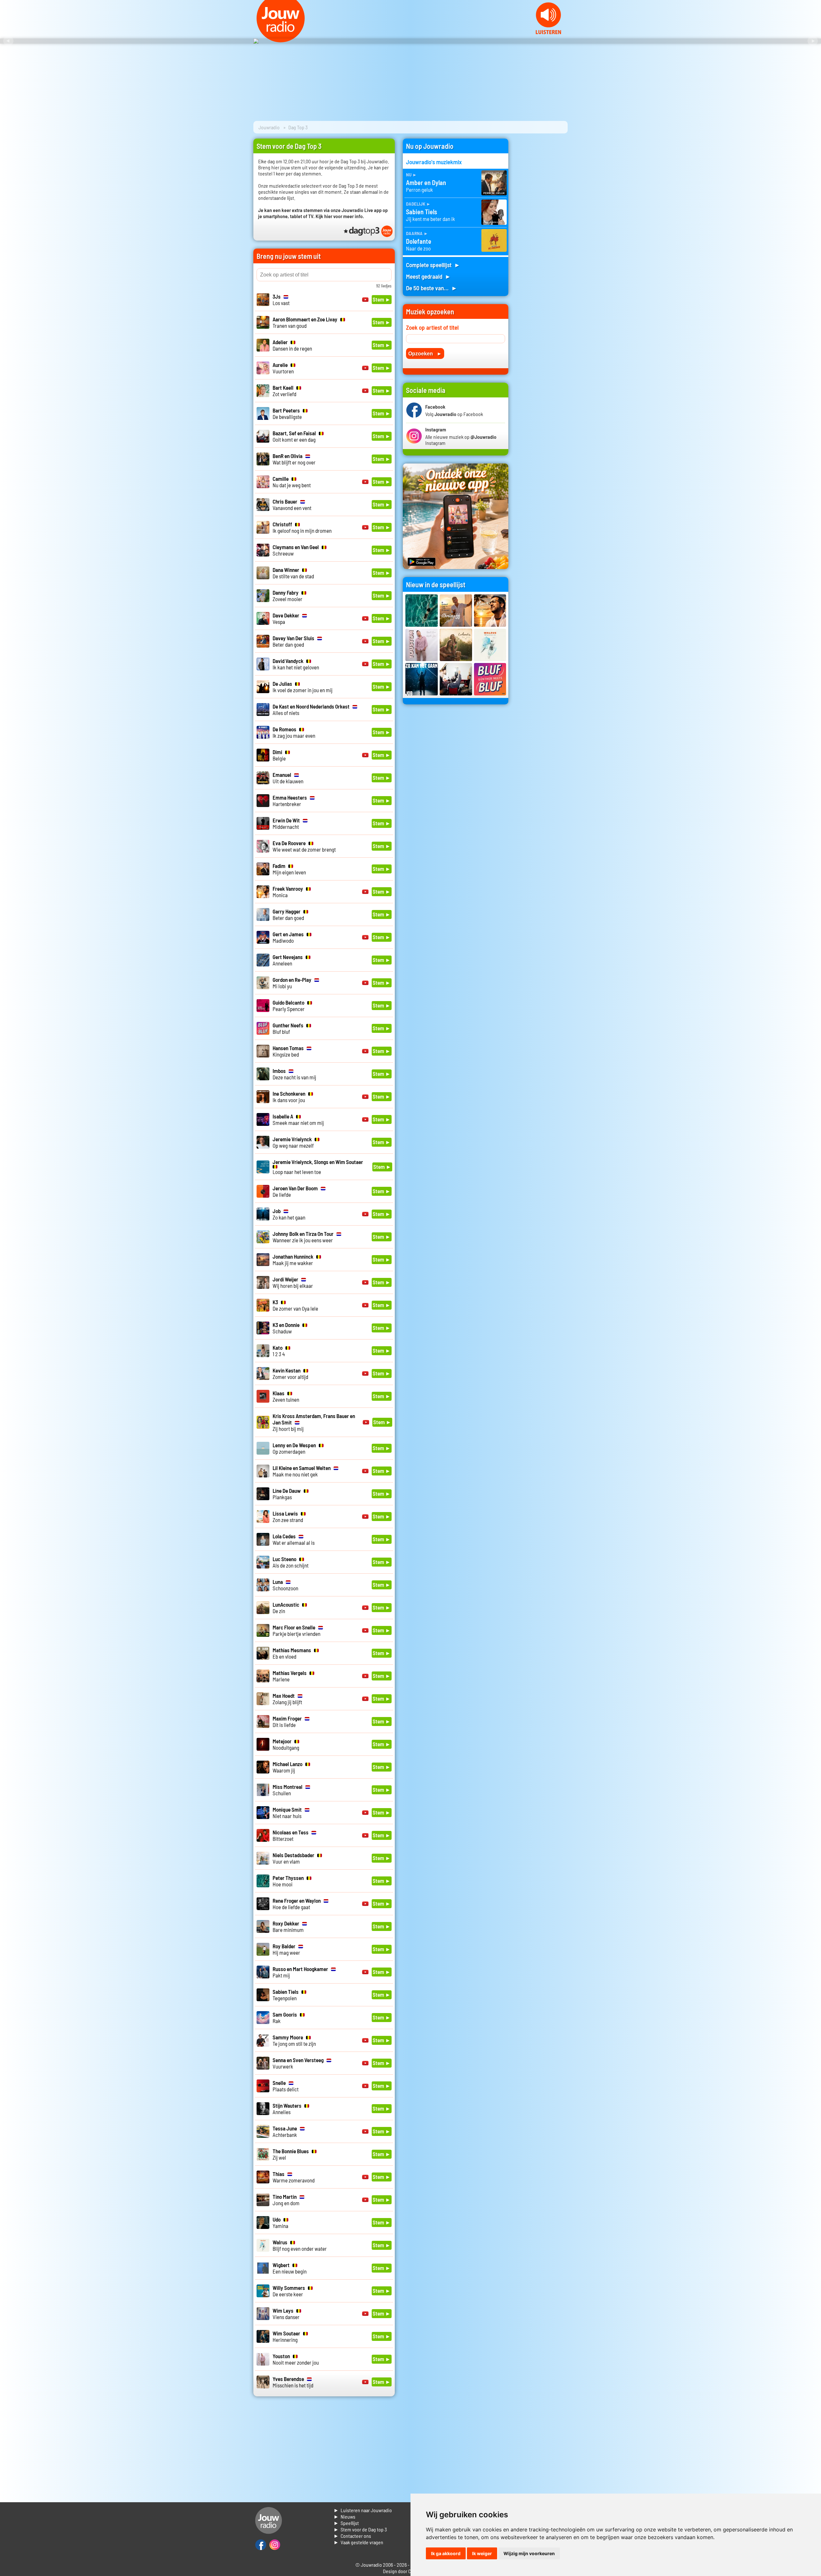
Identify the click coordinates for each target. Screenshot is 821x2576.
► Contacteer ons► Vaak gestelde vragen (358, 2539)
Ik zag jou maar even (294, 732)
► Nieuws (344, 2516)
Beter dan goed (293, 641)
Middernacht (286, 823)
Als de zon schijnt (291, 1562)
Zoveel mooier (288, 596)
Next (813, 41)
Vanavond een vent (292, 505)
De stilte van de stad (293, 573)
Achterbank (285, 2131)
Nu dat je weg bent (292, 482)
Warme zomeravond (294, 2177)
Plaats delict (286, 2086)
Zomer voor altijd (290, 1373)
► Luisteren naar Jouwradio (363, 2510)
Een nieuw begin (290, 2268)
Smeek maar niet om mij (298, 1119)
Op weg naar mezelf (293, 1142)
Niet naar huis (287, 1813)
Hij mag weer (286, 1949)
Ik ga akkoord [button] (446, 2553)
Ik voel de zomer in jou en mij (303, 687)
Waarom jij (288, 1767)
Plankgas (287, 1494)
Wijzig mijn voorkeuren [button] (529, 2553)
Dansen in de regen (292, 345)
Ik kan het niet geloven (296, 664)
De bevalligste (287, 413)
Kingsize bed (288, 1051)
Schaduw (286, 1328)
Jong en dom (286, 2200)
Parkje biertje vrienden (296, 1630)
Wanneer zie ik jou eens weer (303, 1237)
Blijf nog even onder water (300, 2245)
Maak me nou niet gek (302, 1471)
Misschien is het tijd (293, 2382)
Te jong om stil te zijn (294, 2040)
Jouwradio (269, 127)
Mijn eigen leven (289, 869)
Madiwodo (288, 937)
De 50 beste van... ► (432, 288)
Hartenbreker (290, 801)
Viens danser (286, 2314)
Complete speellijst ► (433, 265)
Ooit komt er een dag (294, 436)
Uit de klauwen (288, 778)
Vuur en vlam (293, 1858)
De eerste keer (289, 2291)
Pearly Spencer (289, 1006)
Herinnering (286, 2336)
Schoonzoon (285, 1585)
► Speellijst (346, 2523)
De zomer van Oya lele (295, 1305)
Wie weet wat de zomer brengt (304, 846)
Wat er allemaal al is (294, 1539)
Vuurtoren (283, 368)
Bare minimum (288, 1926)
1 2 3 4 (279, 1351)
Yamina (280, 2223)
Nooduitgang (286, 1744)
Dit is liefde (287, 1722)
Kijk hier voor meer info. (340, 216)
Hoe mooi (288, 1881)
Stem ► (382, 299)
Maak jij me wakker (293, 1260)
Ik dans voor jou (289, 1097)
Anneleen (288, 960)
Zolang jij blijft (287, 1699)
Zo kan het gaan (289, 1214)
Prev (8, 41)
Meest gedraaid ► (428, 276)
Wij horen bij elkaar (293, 1282)
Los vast (281, 300)
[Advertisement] (542, 235)
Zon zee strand (288, 1517)
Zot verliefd (284, 391)
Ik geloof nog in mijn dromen (302, 527)
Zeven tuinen (286, 1396)
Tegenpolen (286, 1995)
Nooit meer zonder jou (296, 2359)
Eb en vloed (292, 1653)
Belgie (279, 755)
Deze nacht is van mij (294, 1074)
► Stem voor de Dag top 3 (360, 2529)
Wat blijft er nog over (294, 459)
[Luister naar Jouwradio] (548, 32)
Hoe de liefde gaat (297, 1904)
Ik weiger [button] (482, 2553)
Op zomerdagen (294, 1448)
